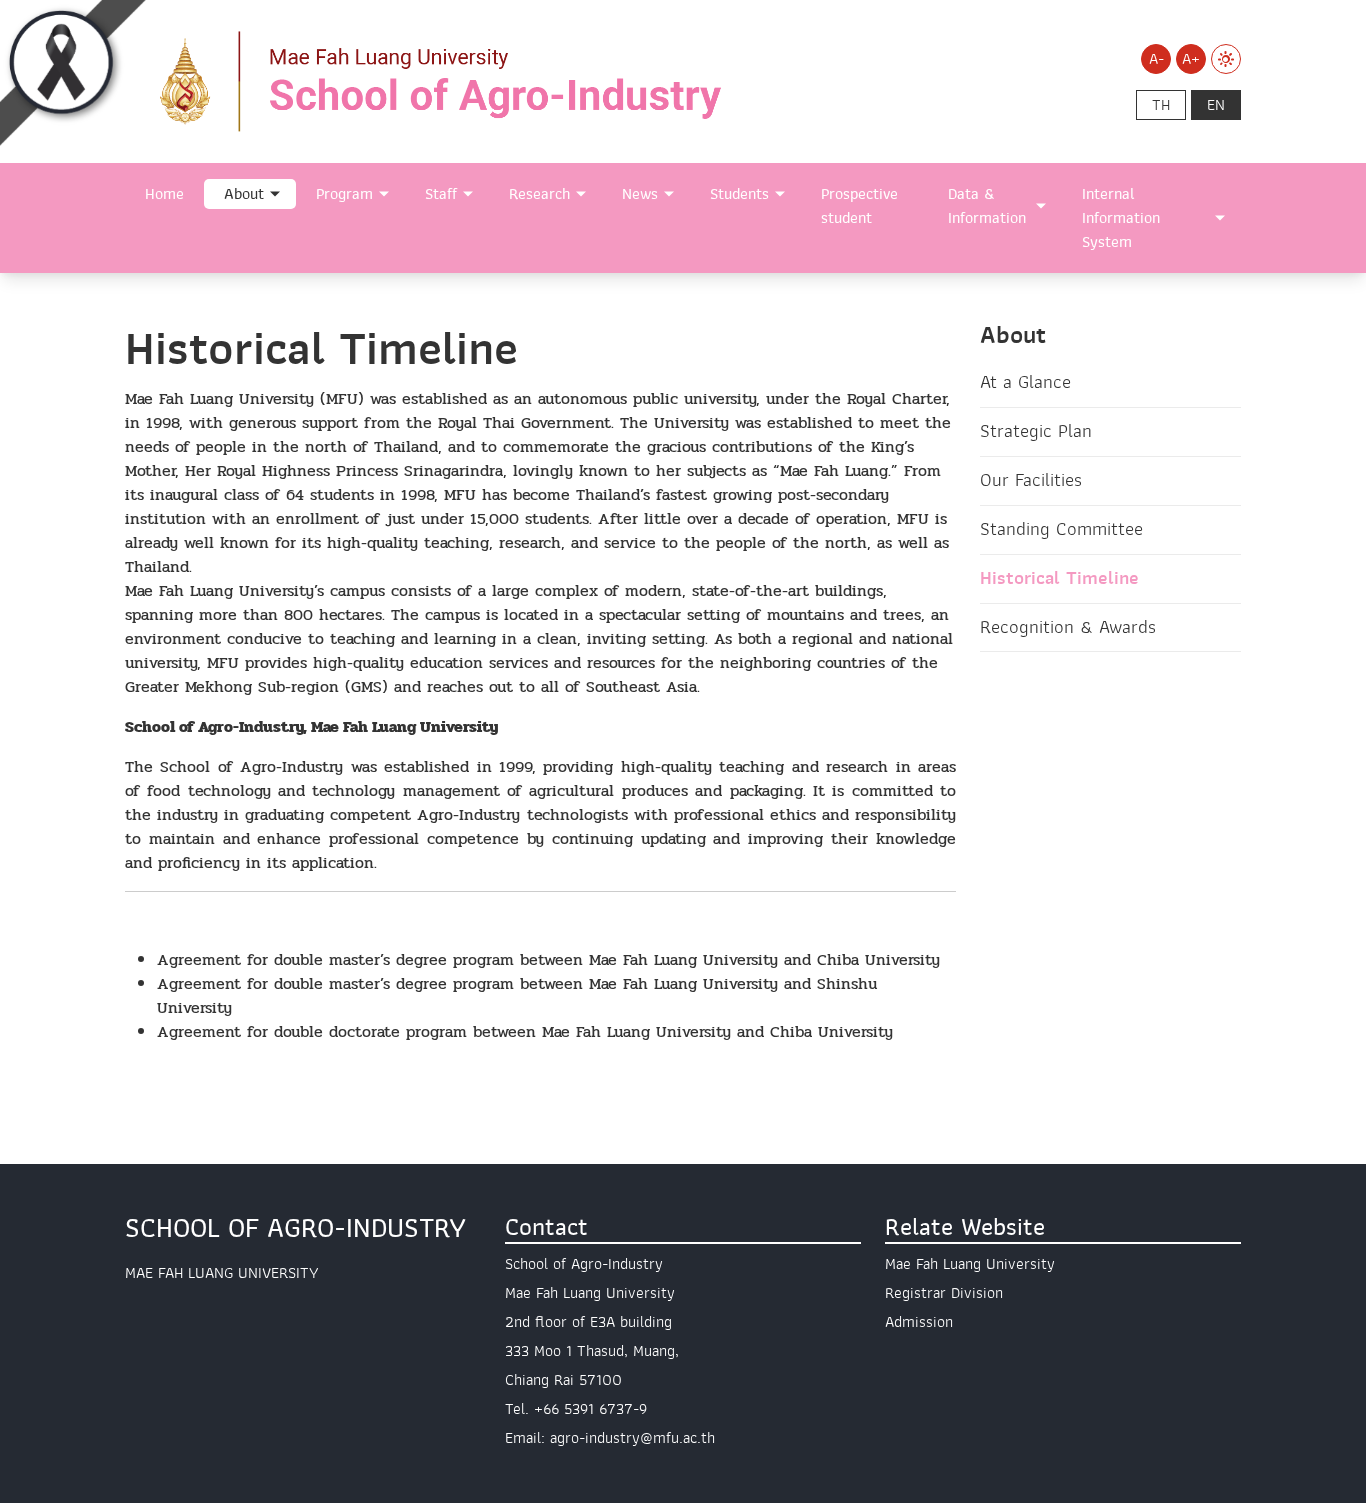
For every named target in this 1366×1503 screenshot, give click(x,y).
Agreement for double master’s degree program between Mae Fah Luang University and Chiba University (548, 959)
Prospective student (859, 206)
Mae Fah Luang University (970, 1264)
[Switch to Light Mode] (1226, 59)
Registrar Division (944, 1293)
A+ (1191, 59)
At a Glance (1025, 382)
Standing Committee (1061, 529)
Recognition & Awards (1068, 627)
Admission (919, 1322)
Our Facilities (1031, 480)
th (1161, 105)
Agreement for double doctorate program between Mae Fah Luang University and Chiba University (525, 1031)
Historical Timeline (1059, 578)
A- (1156, 59)
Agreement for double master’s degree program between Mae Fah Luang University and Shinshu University (517, 995)
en (1216, 105)
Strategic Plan (1036, 431)
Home (164, 194)
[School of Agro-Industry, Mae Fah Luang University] (493, 80)
